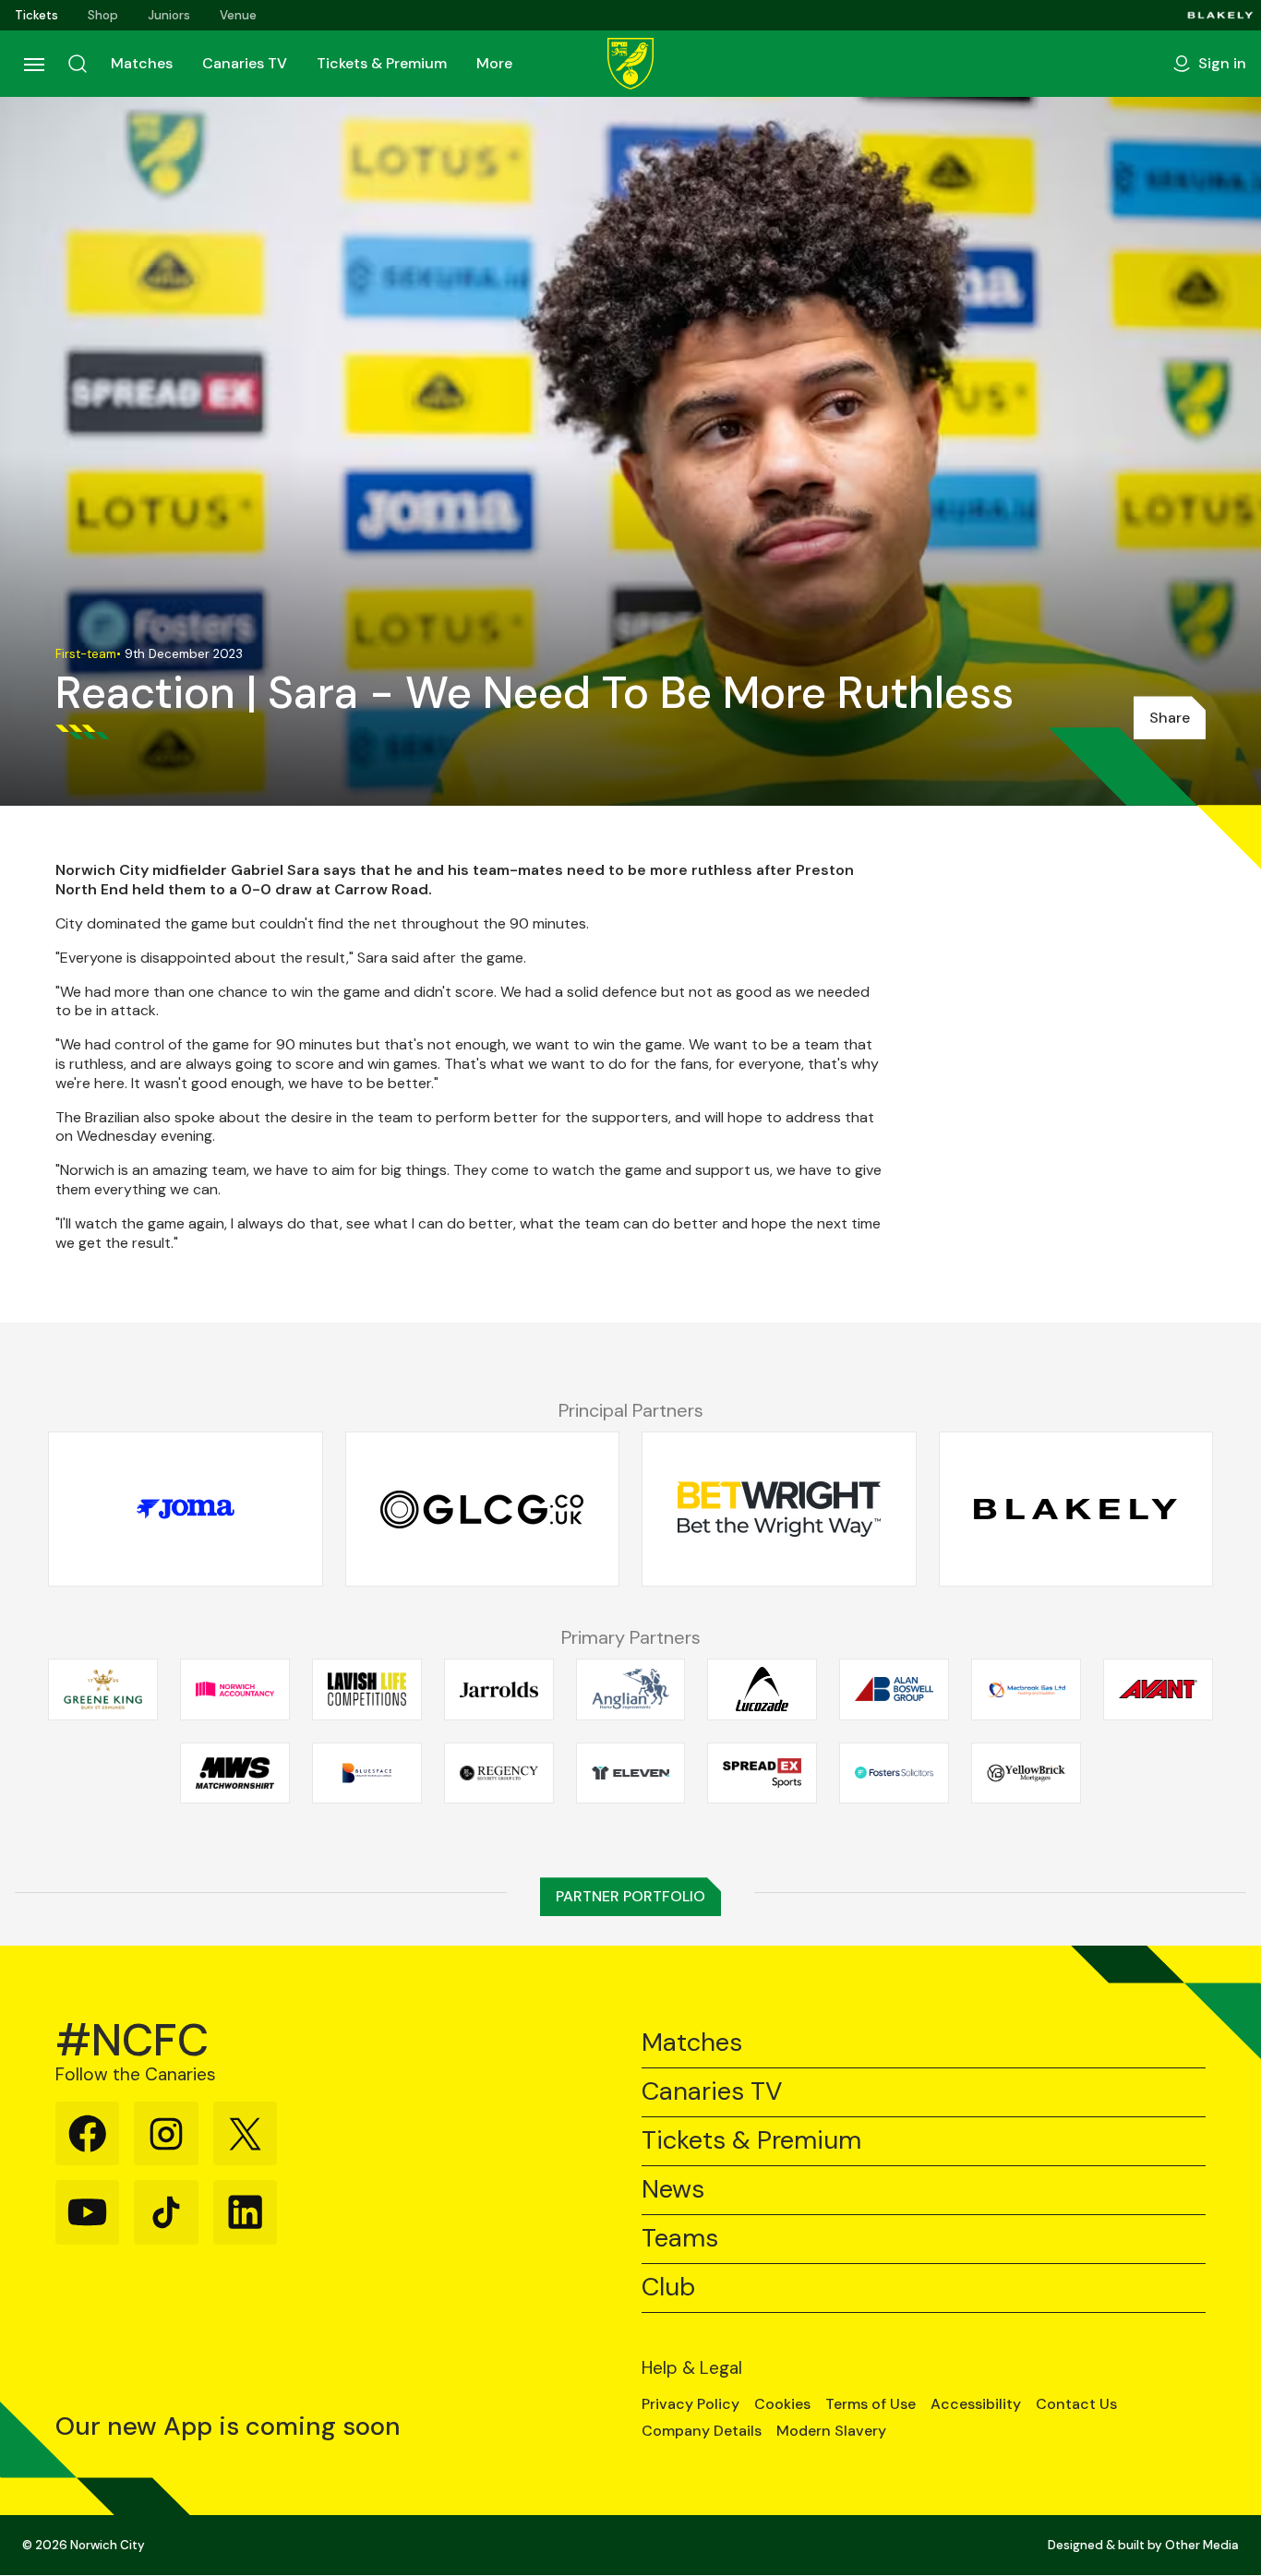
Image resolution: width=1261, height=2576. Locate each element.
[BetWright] (779, 1509)
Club (668, 2288)
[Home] (630, 64)
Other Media (1202, 2545)
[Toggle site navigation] (33, 64)
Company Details (702, 2431)
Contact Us (1076, 2404)
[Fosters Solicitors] (894, 1773)
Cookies (782, 2404)
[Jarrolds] (499, 1689)
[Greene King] (103, 1689)
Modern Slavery (831, 2431)
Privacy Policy (691, 2404)
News (673, 2190)
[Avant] (1158, 1689)
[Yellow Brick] (1026, 1773)
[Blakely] (1220, 15)
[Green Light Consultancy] (483, 1509)
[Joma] (186, 1509)
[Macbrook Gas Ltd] (1026, 1689)
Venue (238, 15)
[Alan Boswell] (894, 1689)
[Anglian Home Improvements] (631, 1689)
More (494, 63)
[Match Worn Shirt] (235, 1773)
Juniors (169, 15)
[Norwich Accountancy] (235, 1689)
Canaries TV (245, 63)
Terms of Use (871, 2404)
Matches (142, 63)
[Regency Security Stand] (499, 1773)
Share (1170, 718)
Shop (103, 15)
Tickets (36, 15)
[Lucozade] (762, 1689)
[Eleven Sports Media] (631, 1773)
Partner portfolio (630, 1896)
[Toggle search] (78, 64)
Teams (680, 2239)
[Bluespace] (367, 1773)
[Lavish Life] (367, 1689)
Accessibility (976, 2404)
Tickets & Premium (382, 63)
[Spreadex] (762, 1773)
